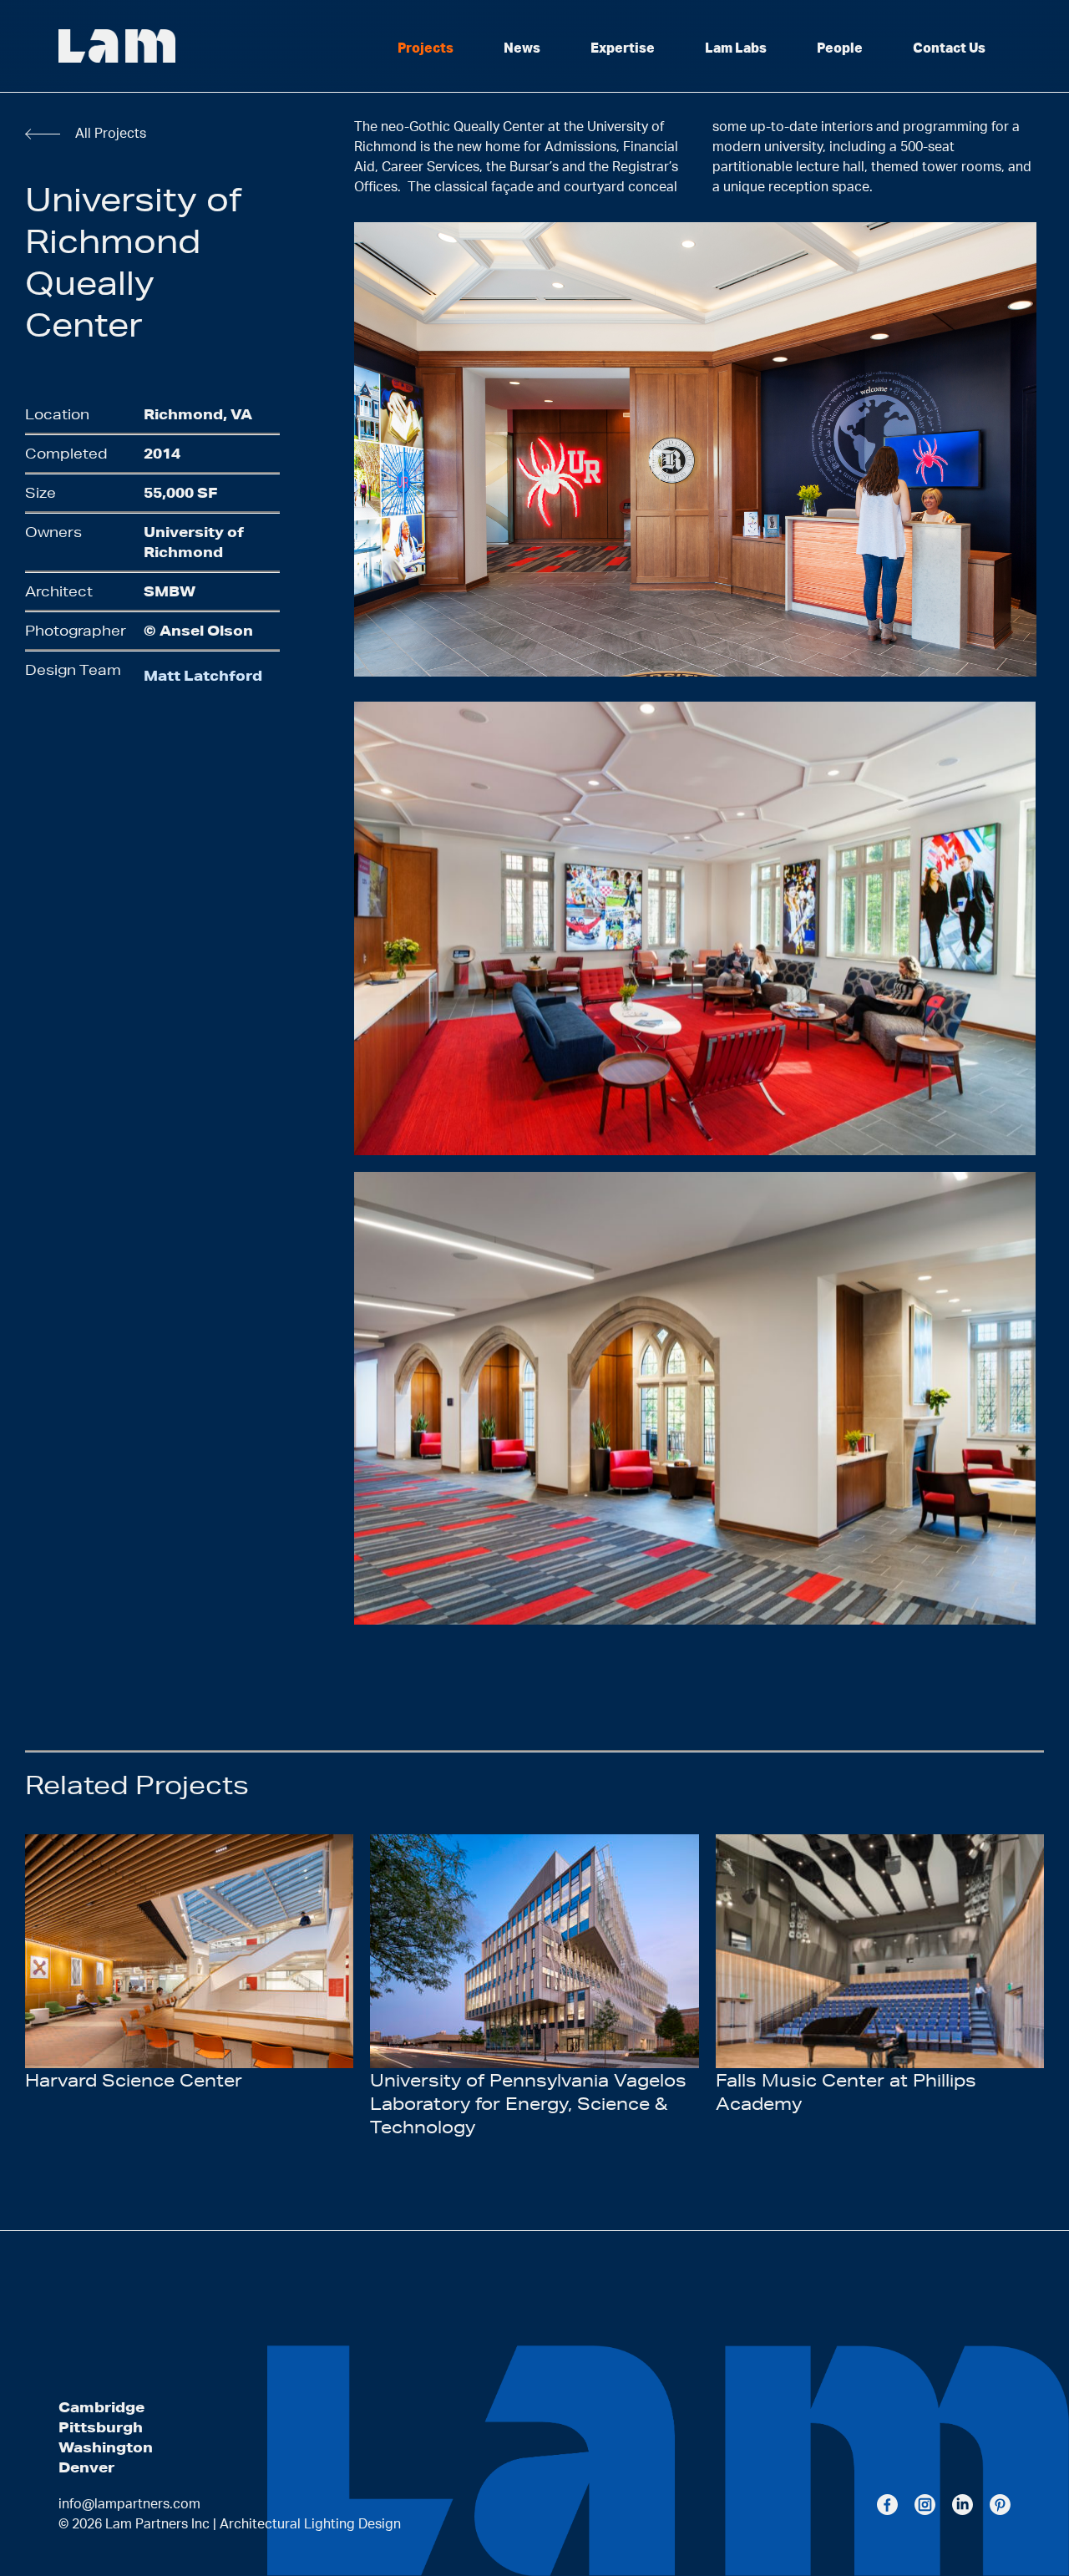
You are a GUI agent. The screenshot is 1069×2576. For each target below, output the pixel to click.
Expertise (623, 48)
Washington (106, 2447)
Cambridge (101, 2407)
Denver (86, 2467)
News (522, 48)
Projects (426, 48)
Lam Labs (736, 48)
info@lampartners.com (129, 2504)
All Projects (111, 134)
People (840, 48)
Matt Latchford (203, 675)
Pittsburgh (101, 2427)
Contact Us (949, 48)
